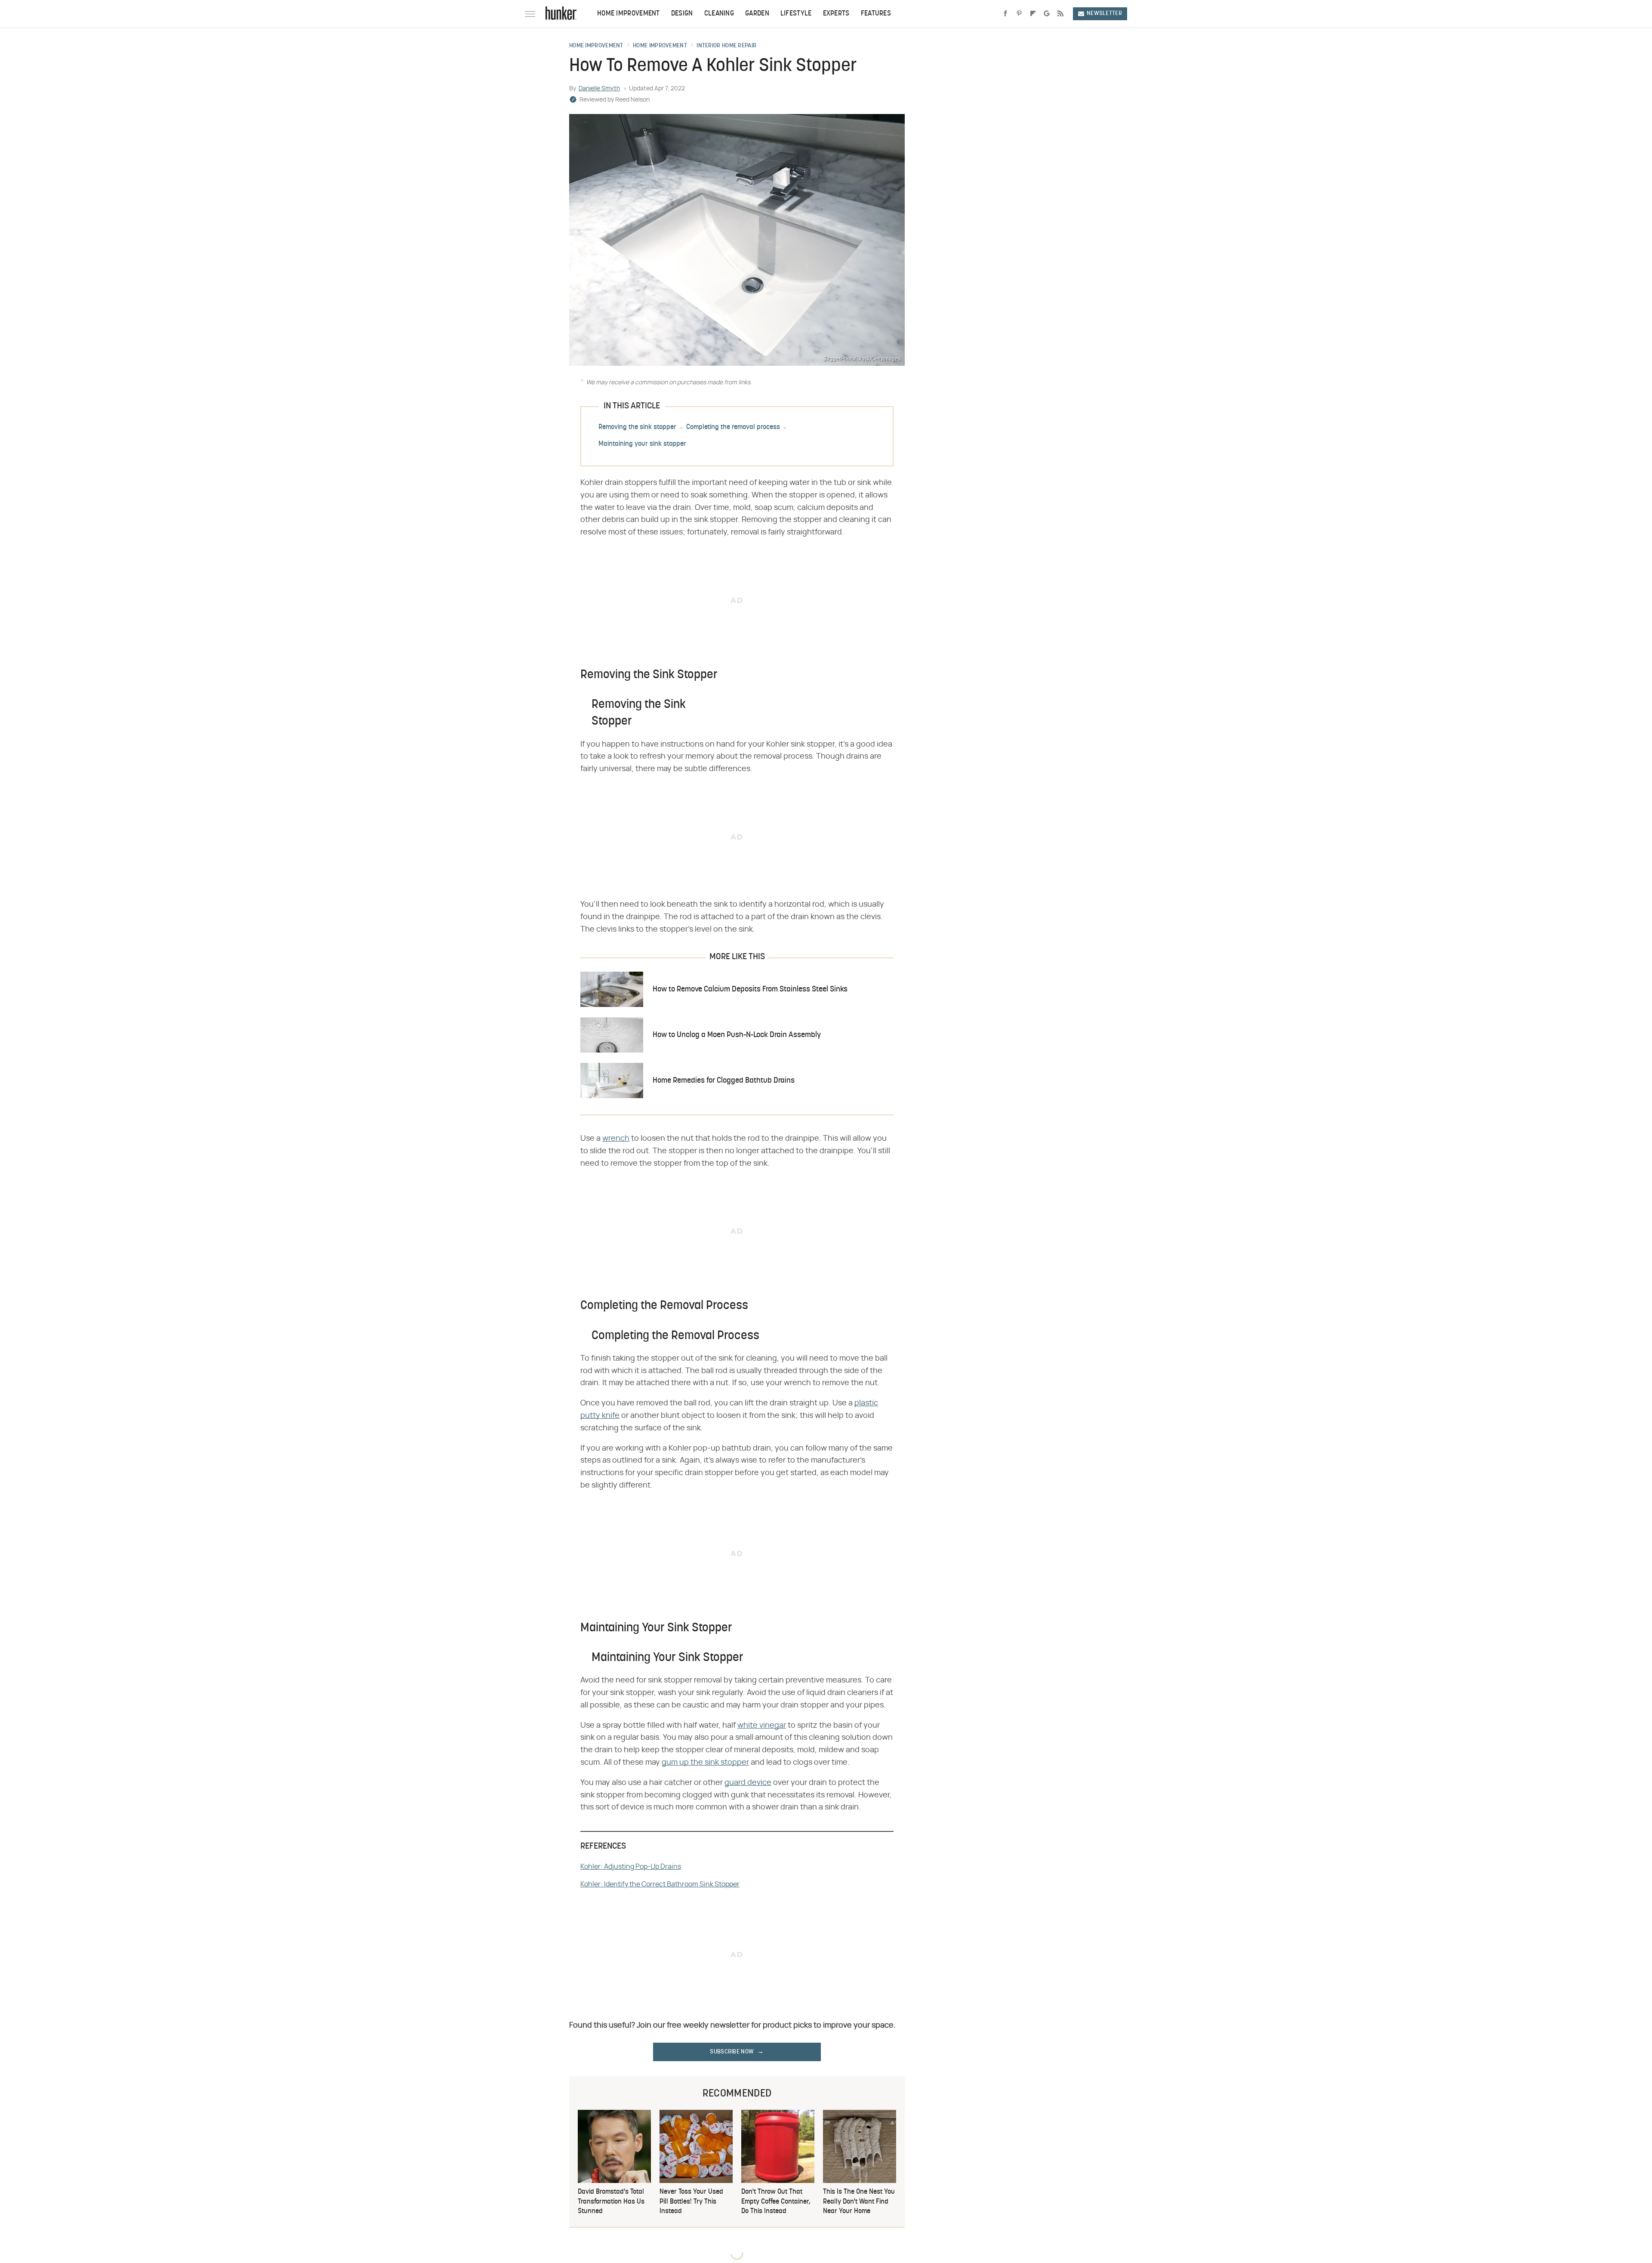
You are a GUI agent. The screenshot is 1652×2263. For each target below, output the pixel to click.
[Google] (1047, 14)
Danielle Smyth (599, 89)
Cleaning (719, 14)
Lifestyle (796, 14)
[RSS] (1060, 14)
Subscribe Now (732, 2052)
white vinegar (762, 1726)
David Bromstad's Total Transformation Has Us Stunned (611, 2202)
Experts (836, 14)
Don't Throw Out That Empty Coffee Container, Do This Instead (776, 2202)
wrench (616, 1139)
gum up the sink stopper (705, 1763)
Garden (757, 14)
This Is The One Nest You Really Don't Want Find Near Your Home (859, 2202)
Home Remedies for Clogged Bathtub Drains (724, 1081)
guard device (748, 1783)
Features (876, 14)
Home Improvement (629, 14)
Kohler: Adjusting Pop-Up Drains (631, 1867)
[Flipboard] (1033, 14)
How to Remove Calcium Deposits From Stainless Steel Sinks (750, 989)
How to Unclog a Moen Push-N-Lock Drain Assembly (737, 1035)
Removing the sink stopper (637, 427)
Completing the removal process (733, 427)
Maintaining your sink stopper (642, 444)
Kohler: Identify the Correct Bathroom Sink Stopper (660, 1884)
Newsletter (1104, 14)
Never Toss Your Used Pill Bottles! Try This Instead (691, 2202)
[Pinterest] (1019, 14)
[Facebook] (1005, 14)
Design (682, 14)
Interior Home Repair (726, 46)
